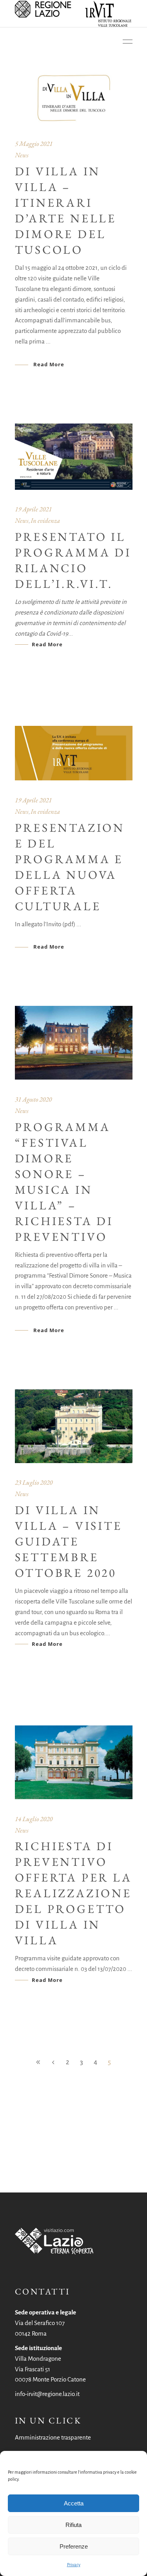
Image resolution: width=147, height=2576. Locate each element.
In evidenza (45, 520)
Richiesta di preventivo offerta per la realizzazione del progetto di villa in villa (73, 1893)
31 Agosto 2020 (33, 1099)
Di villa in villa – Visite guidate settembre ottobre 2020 (69, 1541)
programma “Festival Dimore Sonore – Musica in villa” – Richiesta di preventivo (64, 1182)
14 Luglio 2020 (34, 1819)
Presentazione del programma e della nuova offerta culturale (70, 867)
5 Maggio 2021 (34, 144)
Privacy (74, 2565)
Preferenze (74, 2546)
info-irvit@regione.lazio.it (47, 2394)
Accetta (74, 2503)
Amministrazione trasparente (53, 2437)
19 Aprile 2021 (33, 509)
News (22, 155)
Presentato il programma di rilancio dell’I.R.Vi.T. (73, 560)
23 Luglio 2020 (34, 1482)
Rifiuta (73, 2525)
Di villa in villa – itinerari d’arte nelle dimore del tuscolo (66, 210)
